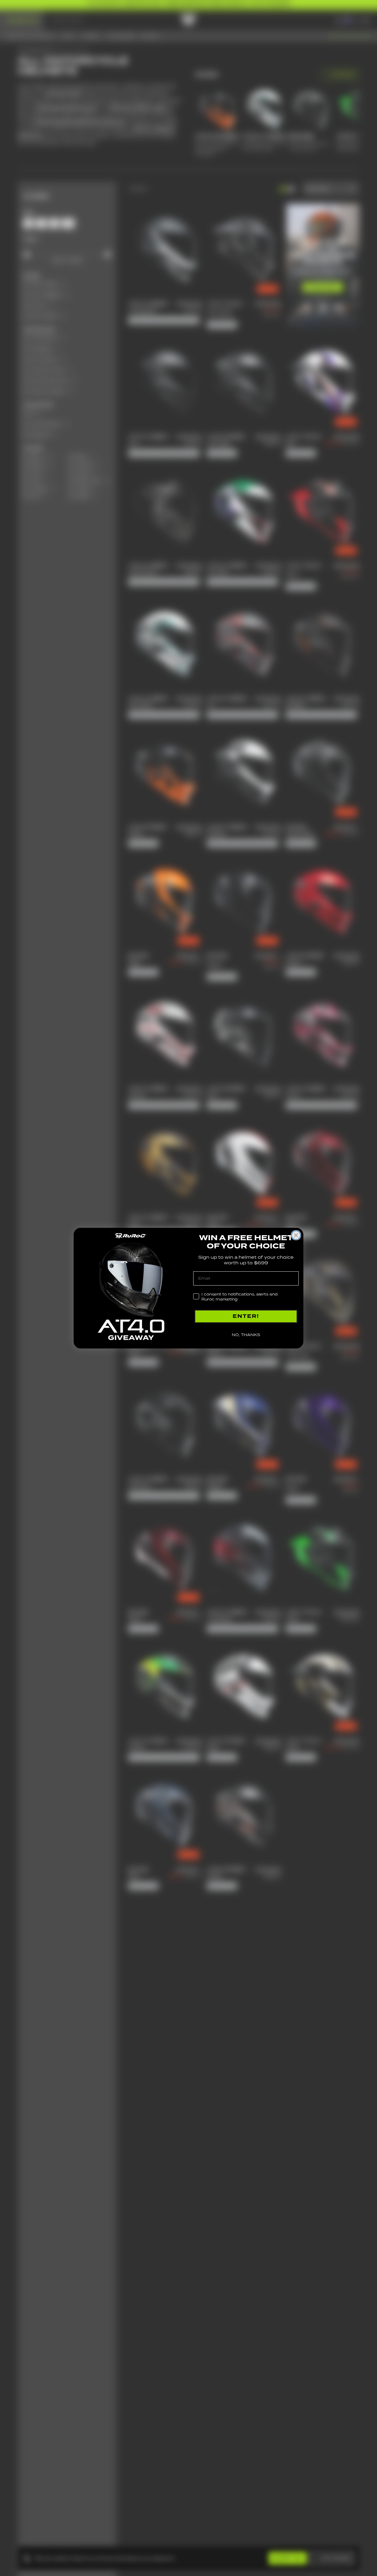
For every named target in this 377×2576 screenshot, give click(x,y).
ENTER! (246, 1316)
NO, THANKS (246, 1335)
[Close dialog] (296, 1235)
